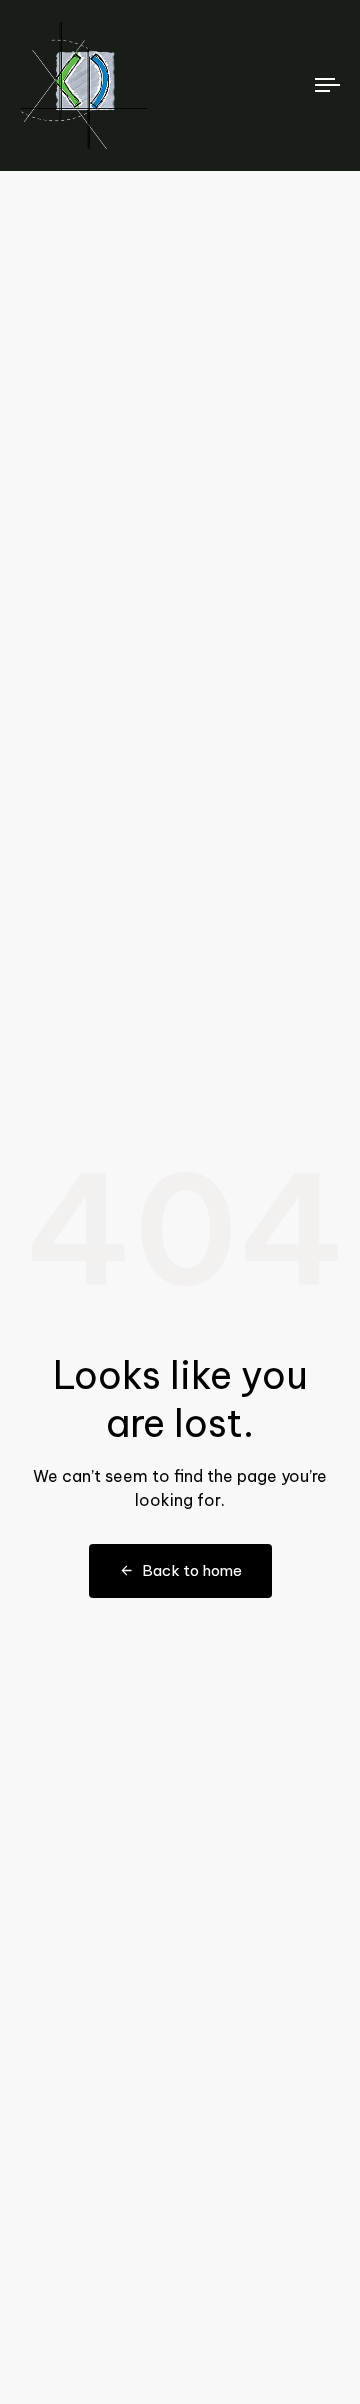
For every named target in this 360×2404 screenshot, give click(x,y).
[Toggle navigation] (286, 85)
